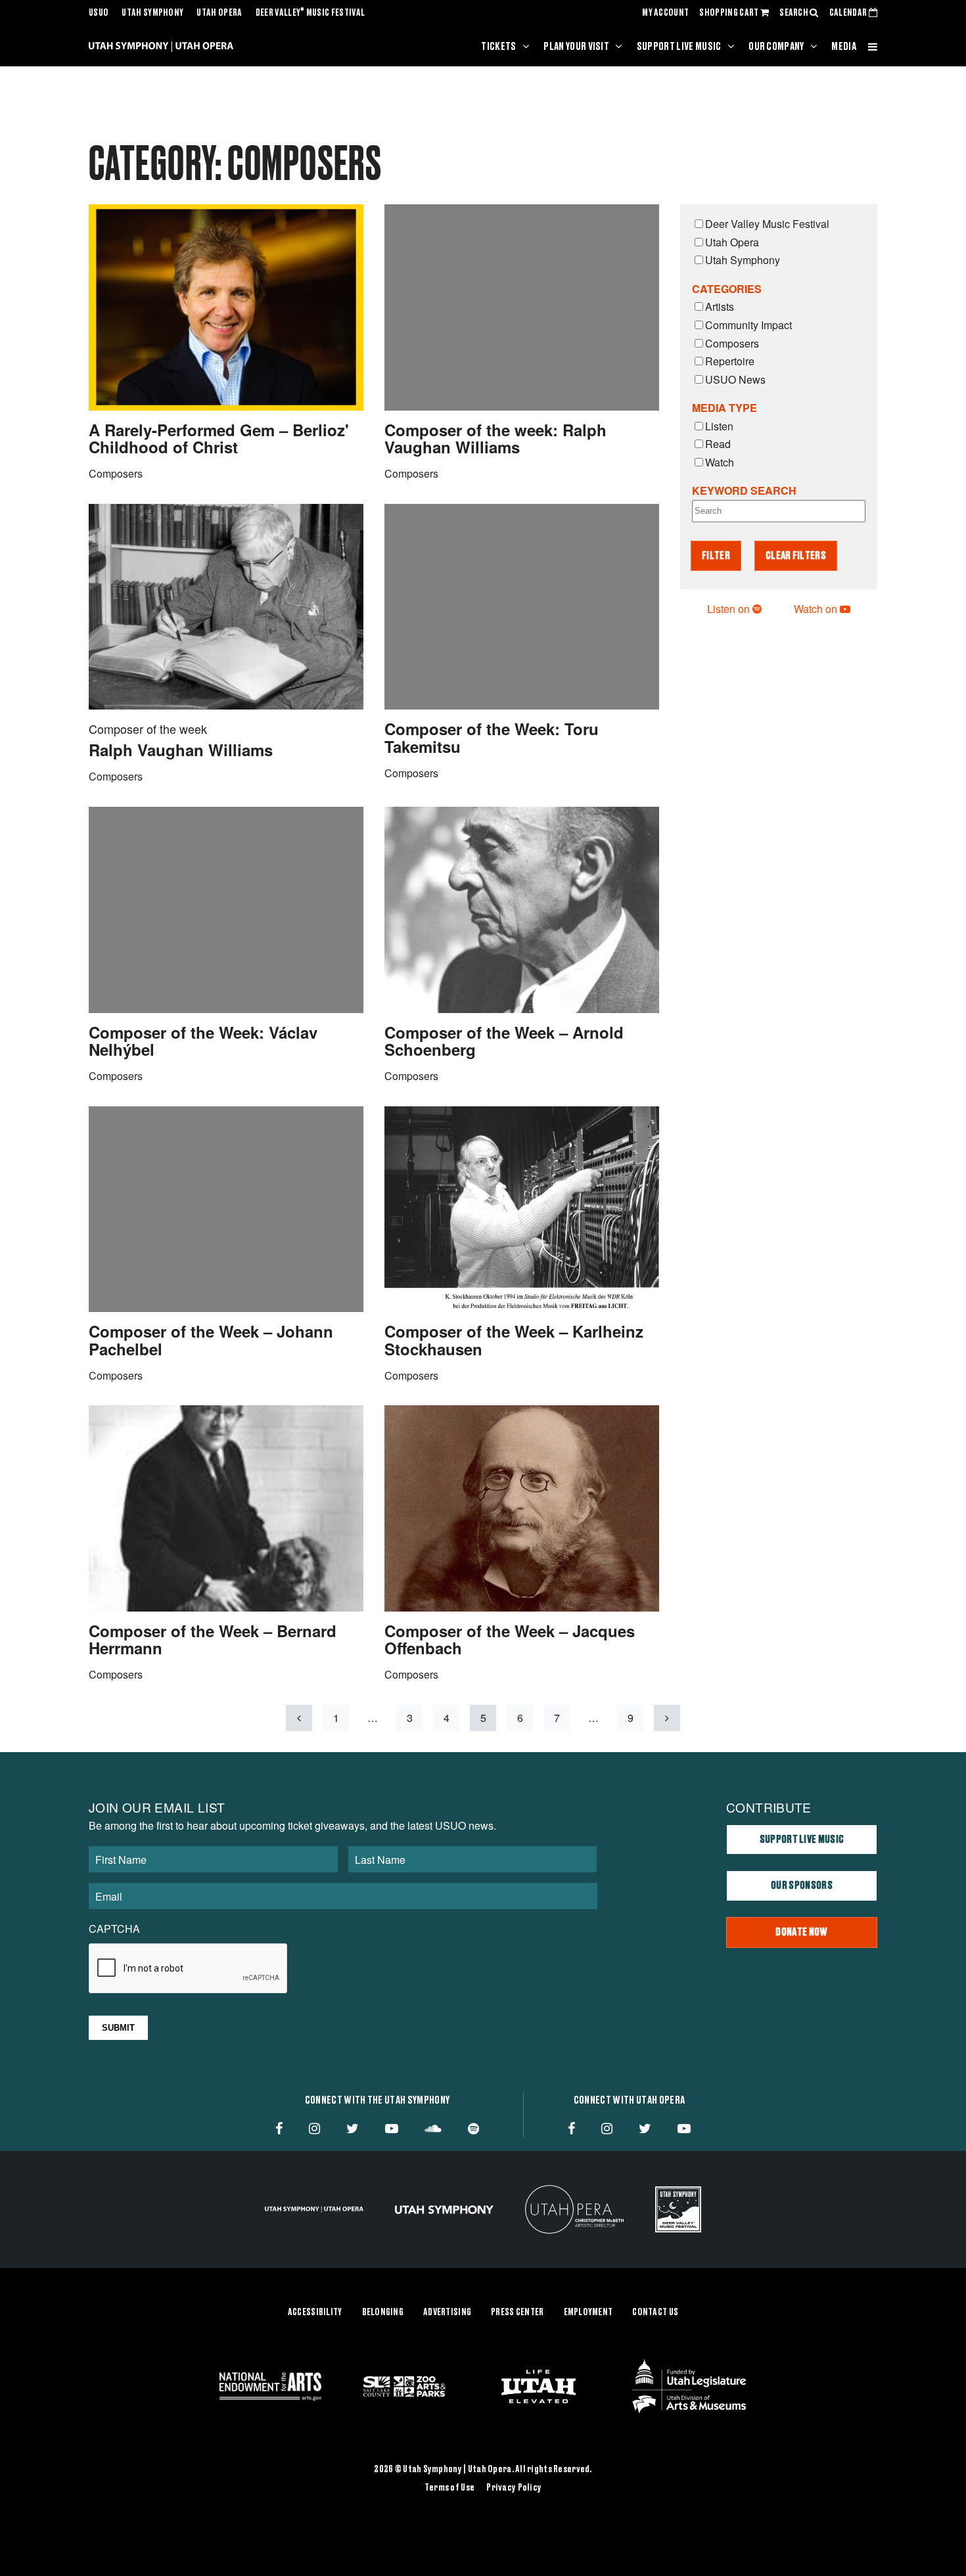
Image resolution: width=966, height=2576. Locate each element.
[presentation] (189, 1969)
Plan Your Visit (576, 47)
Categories (727, 289)
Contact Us (655, 2313)
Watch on (817, 609)
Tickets (498, 47)
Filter (716, 556)
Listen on (730, 609)
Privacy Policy (514, 2488)
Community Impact (748, 325)
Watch (720, 462)
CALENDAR (849, 13)
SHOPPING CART (729, 13)
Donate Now (801, 1932)
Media (844, 47)
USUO (99, 13)
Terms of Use (449, 2488)
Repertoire (730, 361)
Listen (719, 426)
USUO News (735, 379)
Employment (588, 2313)
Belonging (383, 2313)
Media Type (724, 408)
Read (718, 444)
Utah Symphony (152, 13)
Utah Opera (219, 13)
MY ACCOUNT (665, 13)
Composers (732, 343)
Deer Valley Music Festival (310, 13)
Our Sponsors (802, 1886)
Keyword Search (744, 490)
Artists (720, 306)
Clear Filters (796, 556)
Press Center (517, 2313)
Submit (118, 2028)
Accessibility (315, 2313)
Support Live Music (679, 47)
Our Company (776, 47)
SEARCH (794, 13)
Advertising (447, 2313)
